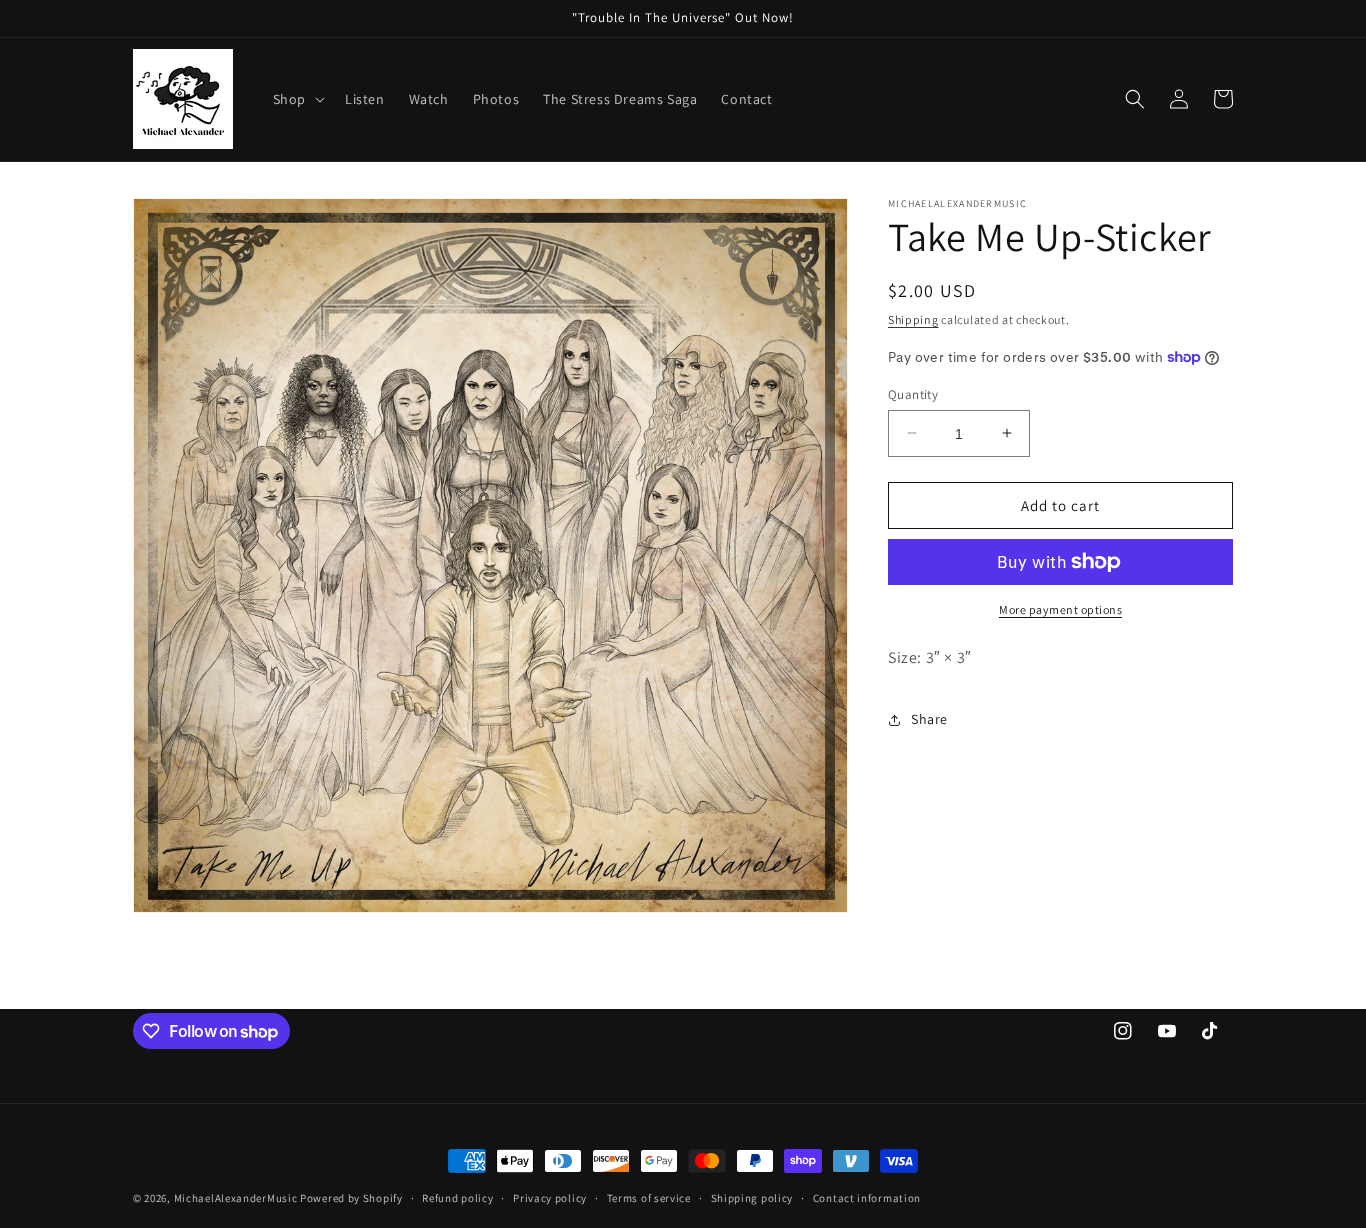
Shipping (913, 319)
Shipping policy (752, 1198)
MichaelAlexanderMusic (236, 1198)
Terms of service (649, 1198)
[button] (297, 99)
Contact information (867, 1198)
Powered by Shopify (351, 1198)
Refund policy (457, 1198)
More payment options (1060, 609)
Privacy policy (550, 1198)
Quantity (913, 393)
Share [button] (929, 719)
